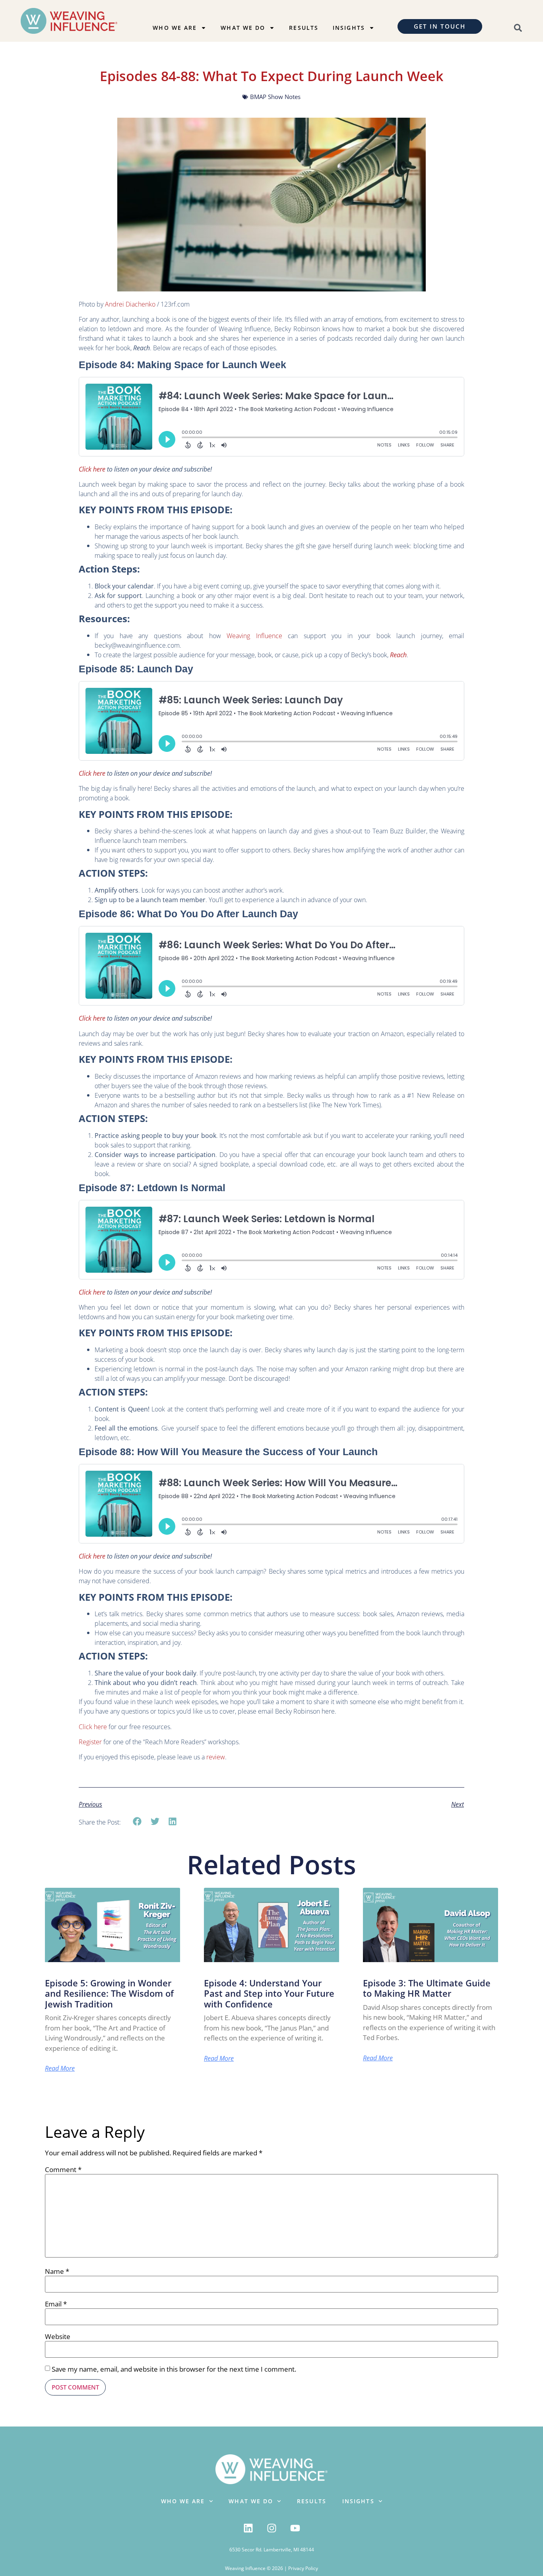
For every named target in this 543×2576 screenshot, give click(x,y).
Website (58, 2336)
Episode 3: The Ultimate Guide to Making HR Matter (427, 1988)
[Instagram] (271, 2528)
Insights (349, 28)
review (215, 1757)
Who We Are (175, 28)
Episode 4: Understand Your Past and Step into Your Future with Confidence (269, 1994)
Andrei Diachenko (130, 304)
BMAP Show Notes (275, 97)
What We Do (243, 28)
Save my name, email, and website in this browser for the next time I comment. (174, 2369)
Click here (93, 1727)
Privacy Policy (303, 2568)
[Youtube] (295, 2528)
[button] (137, 1822)
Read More (60, 2068)
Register (90, 1742)
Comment (63, 2169)
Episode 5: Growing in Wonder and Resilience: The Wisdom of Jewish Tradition (109, 1994)
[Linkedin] (248, 2528)
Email (56, 2304)
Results (304, 28)
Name (57, 2271)
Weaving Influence (252, 636)
